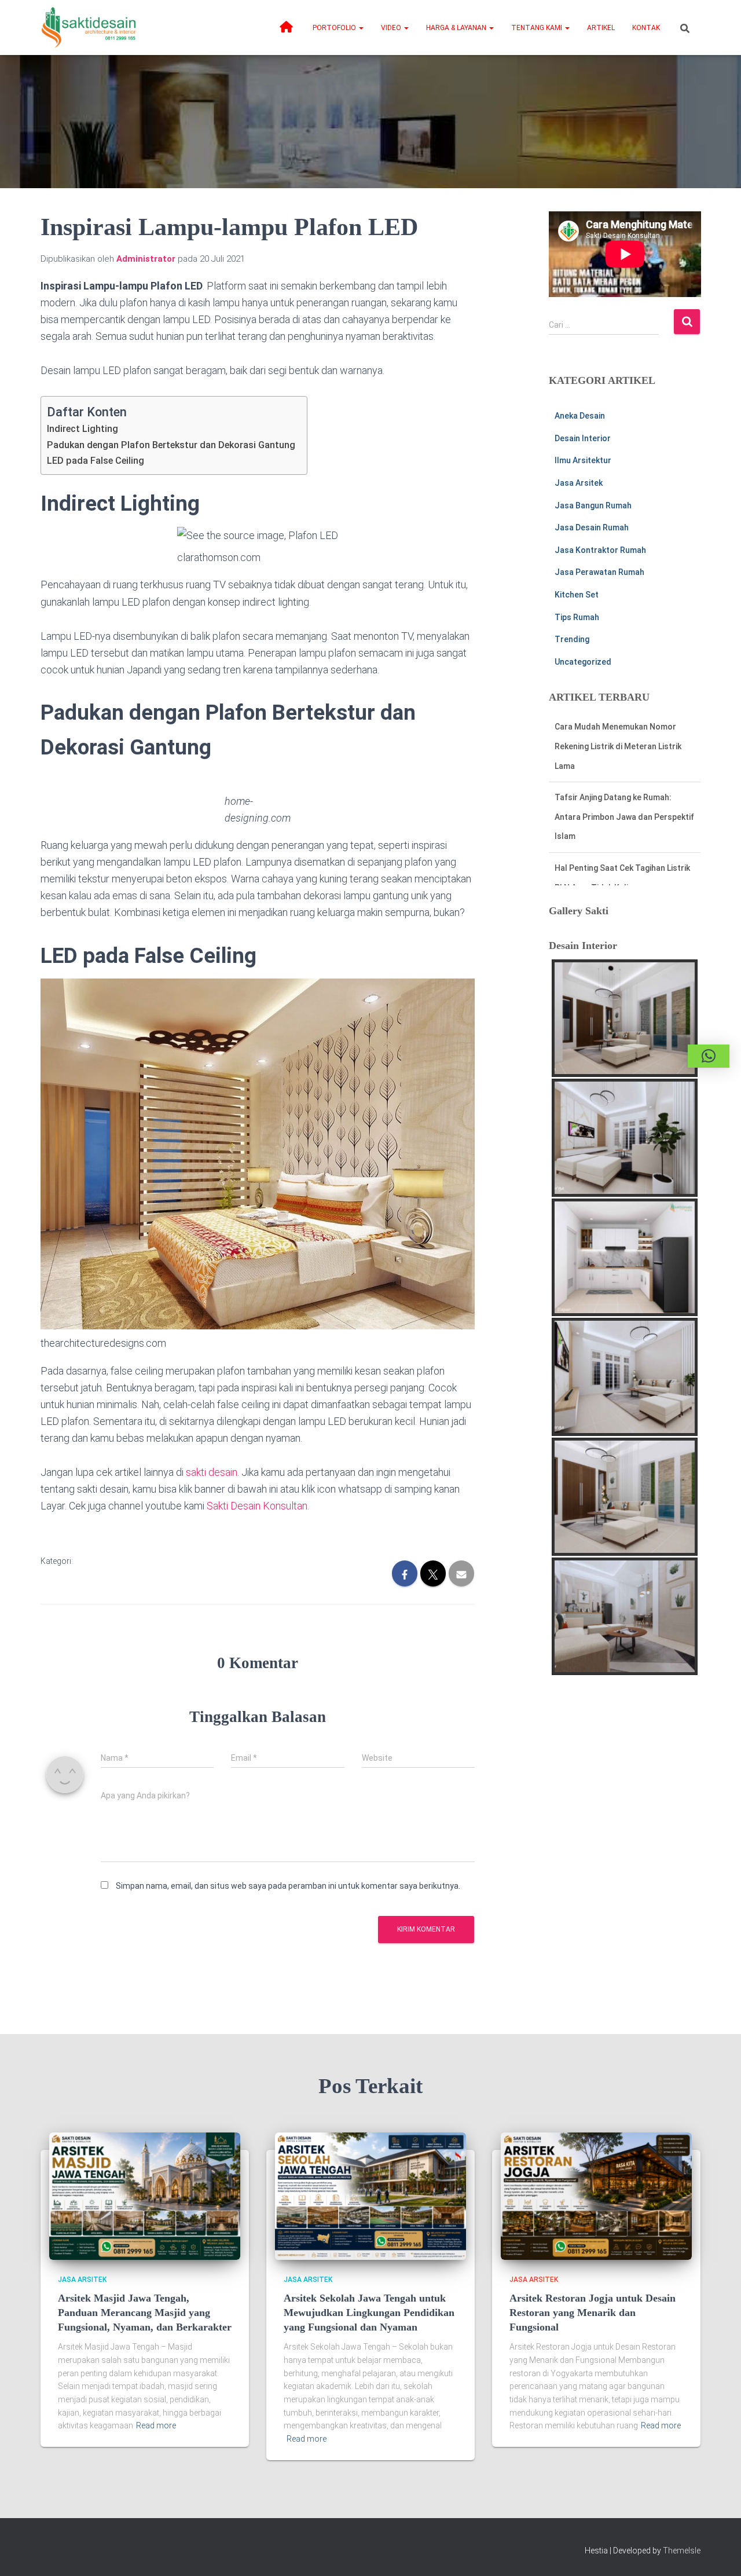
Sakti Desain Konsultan (257, 1506)
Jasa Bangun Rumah (593, 505)
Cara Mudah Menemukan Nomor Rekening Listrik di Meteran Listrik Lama (618, 746)
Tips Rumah (577, 617)
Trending (572, 639)
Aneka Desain (580, 416)
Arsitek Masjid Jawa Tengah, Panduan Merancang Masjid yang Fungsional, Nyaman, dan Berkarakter (145, 2313)
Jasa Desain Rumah (592, 527)
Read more (156, 2425)
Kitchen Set (577, 595)
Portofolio (335, 28)
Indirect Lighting (82, 429)
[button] (361, 28)
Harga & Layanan (457, 28)
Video (392, 28)
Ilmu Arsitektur (583, 460)
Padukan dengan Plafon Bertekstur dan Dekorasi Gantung (171, 445)
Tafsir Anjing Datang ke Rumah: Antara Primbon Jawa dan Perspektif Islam (624, 817)
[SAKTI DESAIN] (89, 28)
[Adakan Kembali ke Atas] (718, 2553)
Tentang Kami (538, 28)
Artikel (601, 28)
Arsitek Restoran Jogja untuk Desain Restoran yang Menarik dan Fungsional (593, 2313)
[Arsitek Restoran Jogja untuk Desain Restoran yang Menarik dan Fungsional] (596, 2195)
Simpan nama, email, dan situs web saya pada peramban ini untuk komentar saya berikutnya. (288, 1886)
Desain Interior (583, 438)
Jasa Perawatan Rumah (599, 572)
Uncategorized (583, 662)
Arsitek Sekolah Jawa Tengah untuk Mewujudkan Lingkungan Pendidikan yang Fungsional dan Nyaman (369, 2313)
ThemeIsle (682, 2551)
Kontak (646, 28)
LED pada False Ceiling (96, 461)
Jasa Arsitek (579, 483)
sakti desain (212, 1472)
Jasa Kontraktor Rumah (600, 550)
